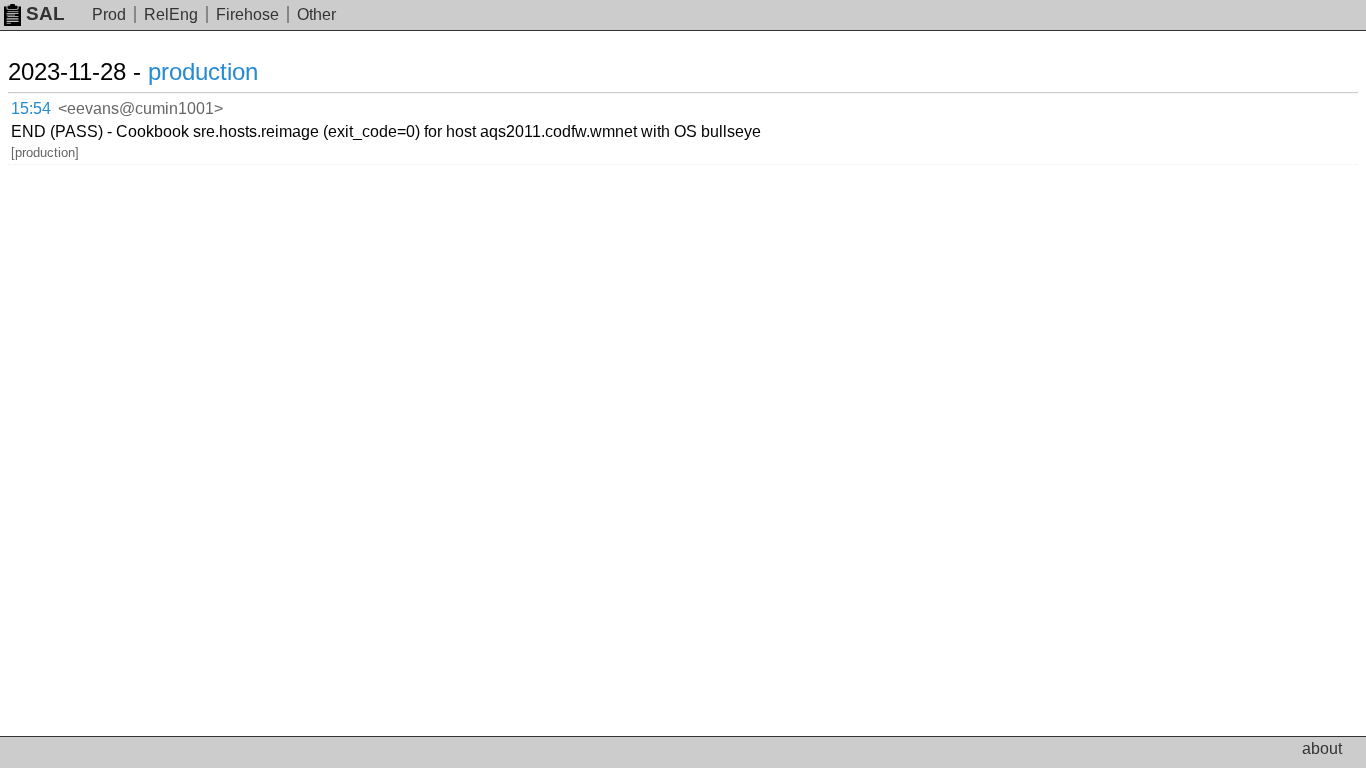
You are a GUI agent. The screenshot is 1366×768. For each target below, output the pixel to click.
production (203, 71)
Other (316, 14)
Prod (109, 14)
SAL (45, 13)
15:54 (31, 108)
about (1322, 748)
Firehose (247, 14)
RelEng (171, 14)
